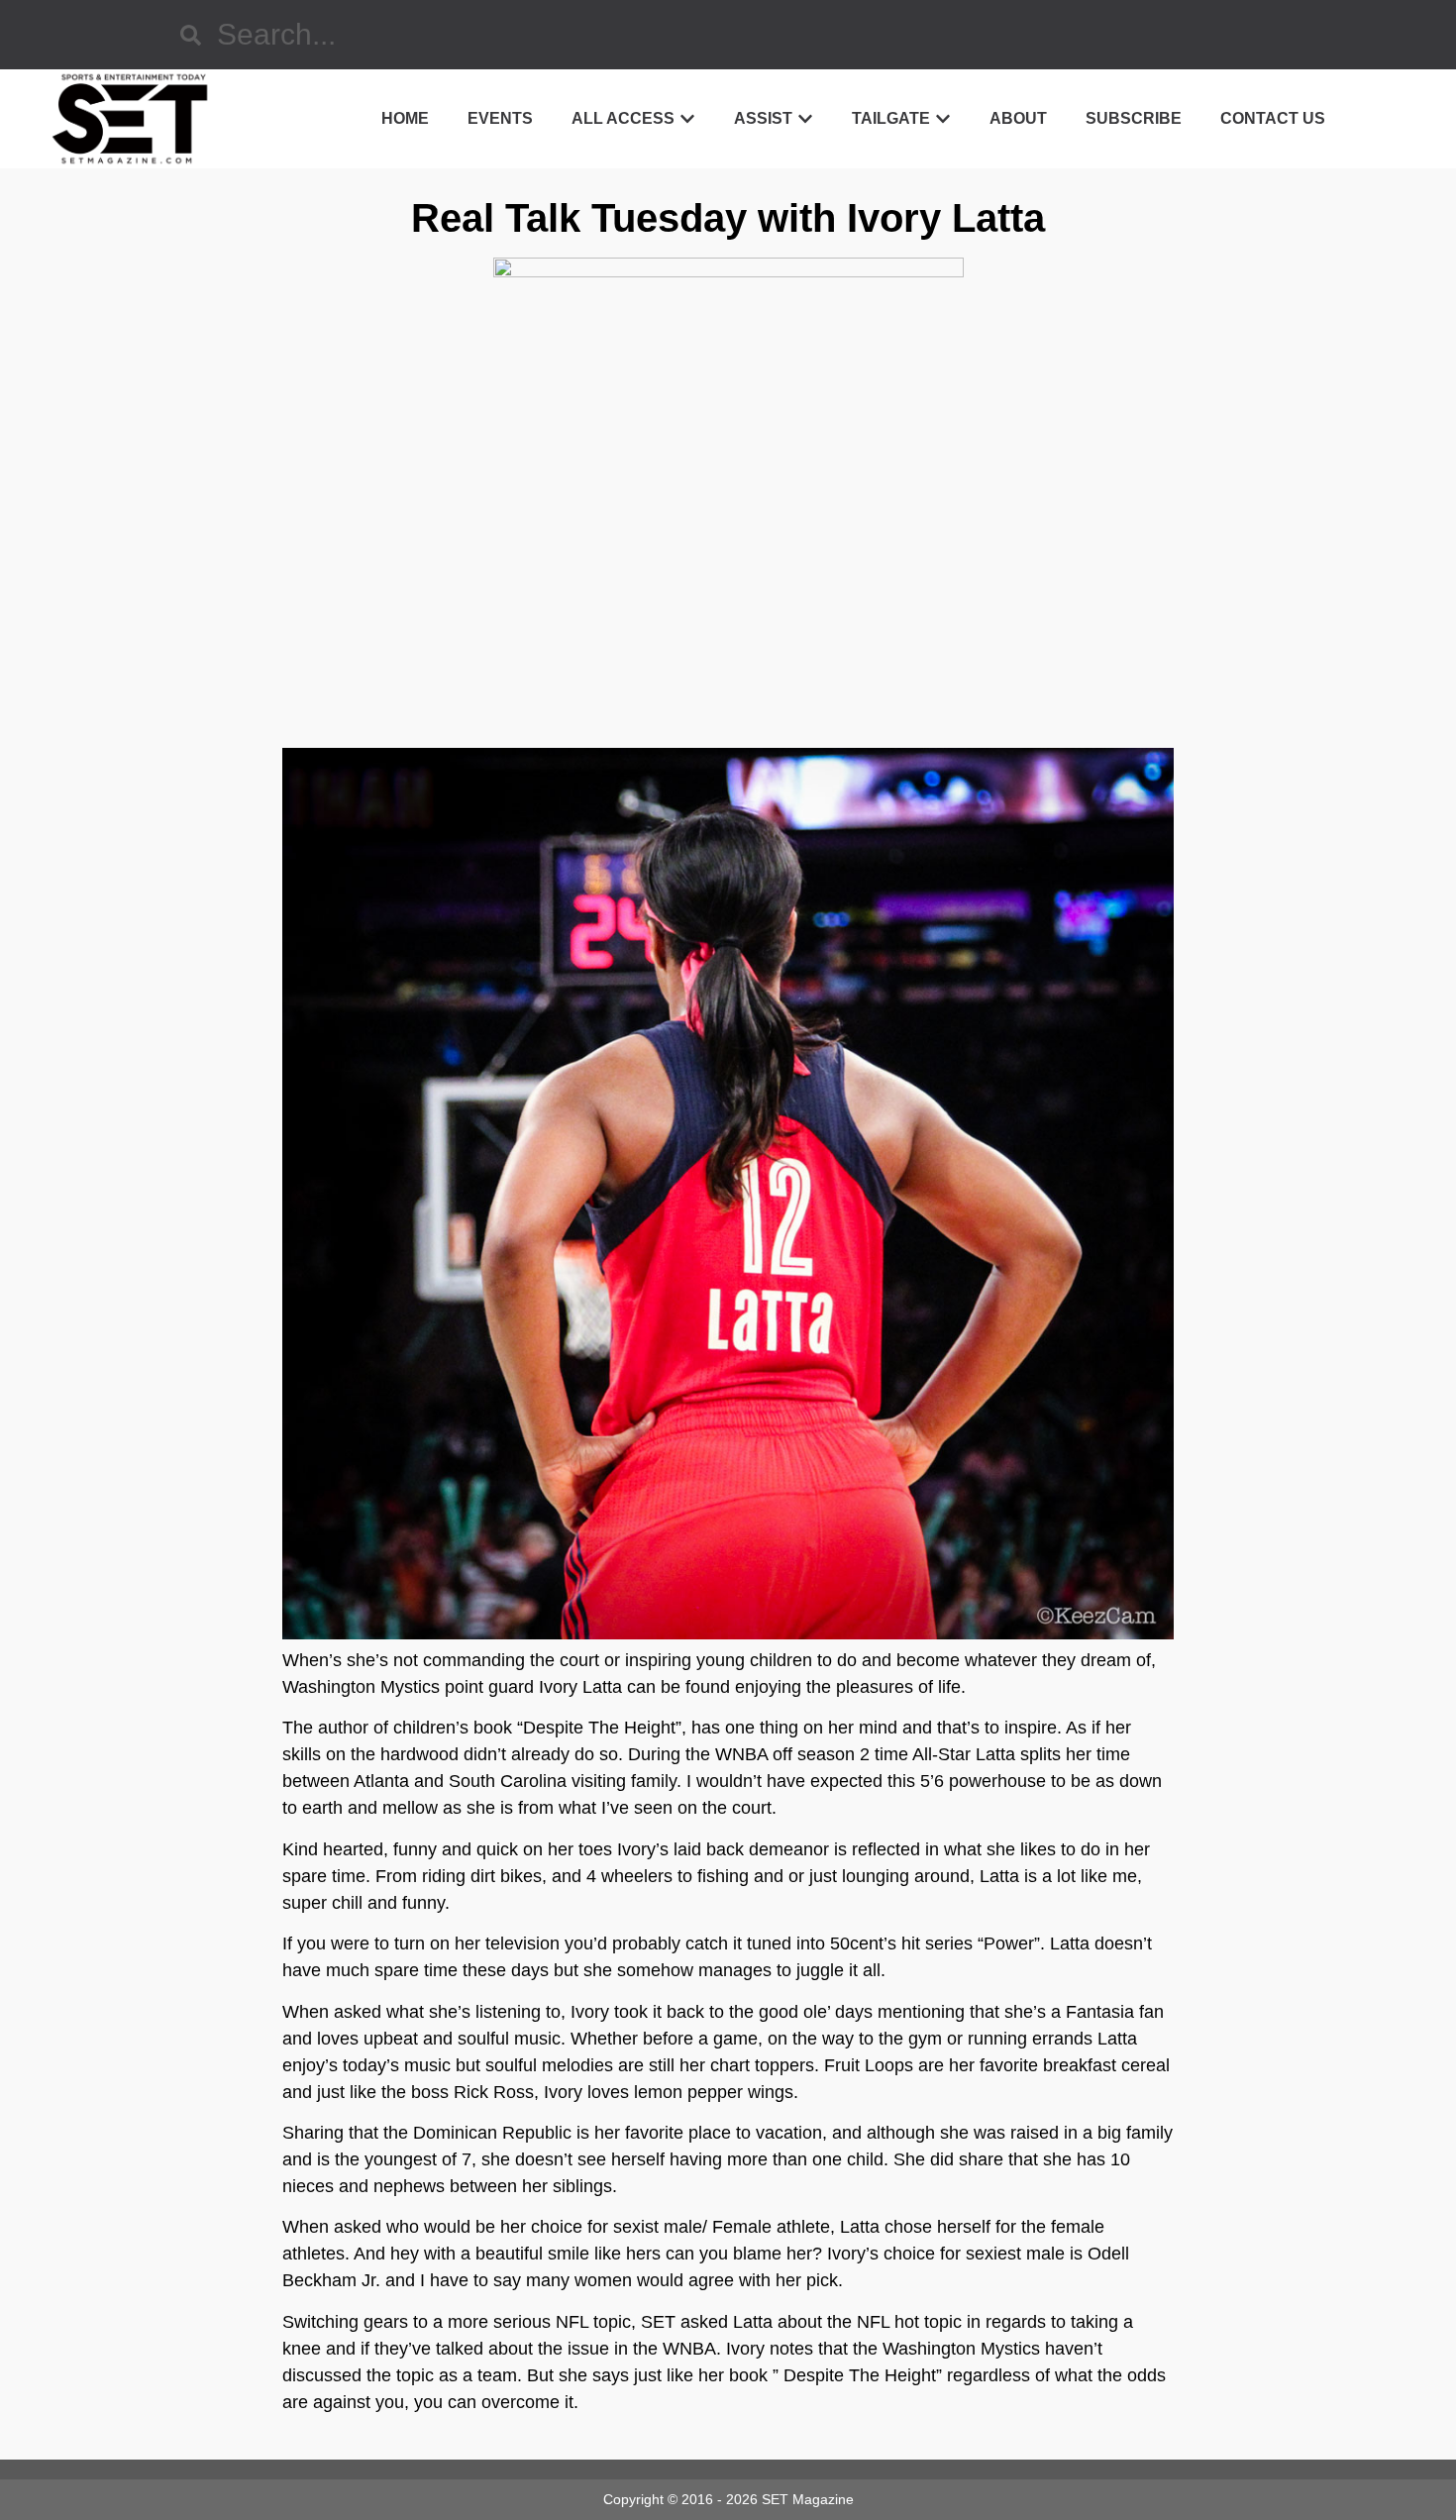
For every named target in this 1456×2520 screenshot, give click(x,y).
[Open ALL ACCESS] (687, 119)
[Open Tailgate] (943, 119)
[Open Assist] (805, 119)
